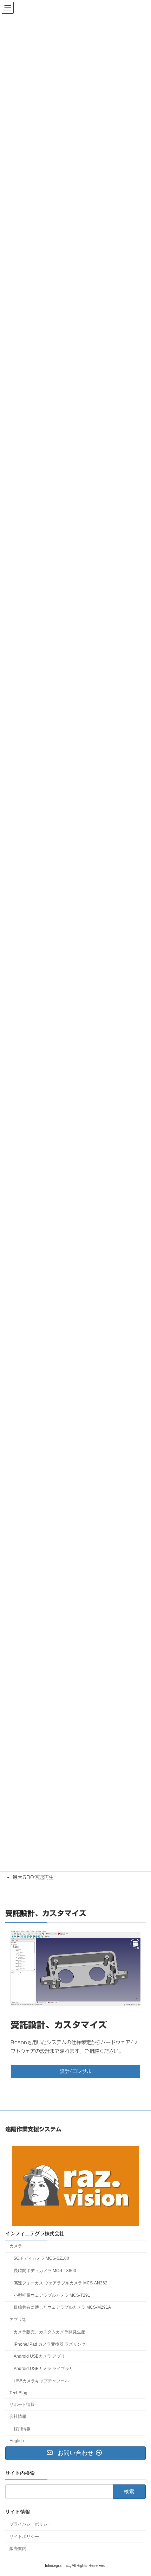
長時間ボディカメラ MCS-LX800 (45, 2271)
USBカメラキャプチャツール (41, 2381)
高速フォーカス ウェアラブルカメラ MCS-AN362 (61, 2283)
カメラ (16, 2246)
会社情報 (18, 2416)
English (17, 2441)
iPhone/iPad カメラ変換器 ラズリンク (50, 2344)
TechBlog (18, 2393)
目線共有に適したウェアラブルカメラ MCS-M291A (62, 2307)
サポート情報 (22, 2404)
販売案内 (18, 2549)
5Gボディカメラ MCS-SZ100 (41, 2258)
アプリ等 (18, 2320)
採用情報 (22, 2429)
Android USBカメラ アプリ (39, 2356)
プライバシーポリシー (31, 2524)
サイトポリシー (24, 2536)
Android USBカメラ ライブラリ (44, 2369)
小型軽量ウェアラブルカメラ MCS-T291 (52, 2295)
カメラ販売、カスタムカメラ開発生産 (50, 2332)
